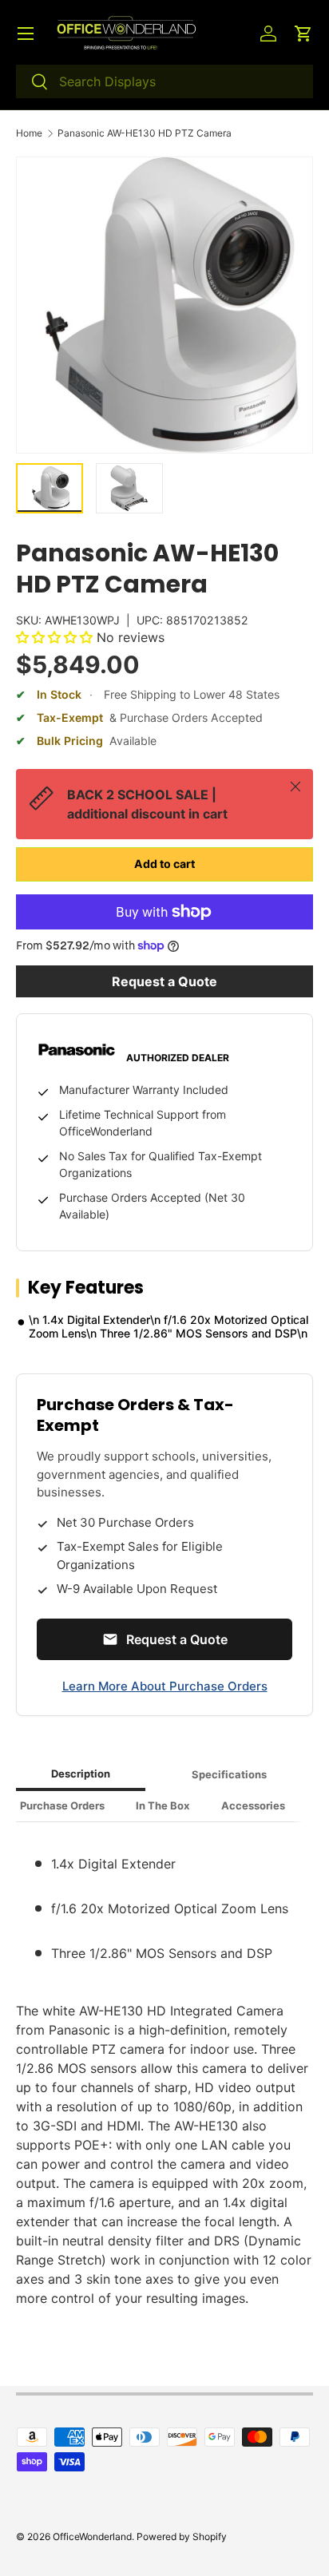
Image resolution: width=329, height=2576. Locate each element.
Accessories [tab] (253, 1805)
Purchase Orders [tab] (62, 1805)
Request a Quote (164, 981)
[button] (303, 34)
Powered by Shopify (182, 2536)
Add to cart (164, 864)
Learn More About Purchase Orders (165, 1686)
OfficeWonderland (92, 2536)
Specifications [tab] (229, 1774)
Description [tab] (81, 1773)
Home (29, 133)
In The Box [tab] (163, 1805)
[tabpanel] (164, 2071)
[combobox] (164, 81)
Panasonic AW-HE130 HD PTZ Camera (145, 133)
